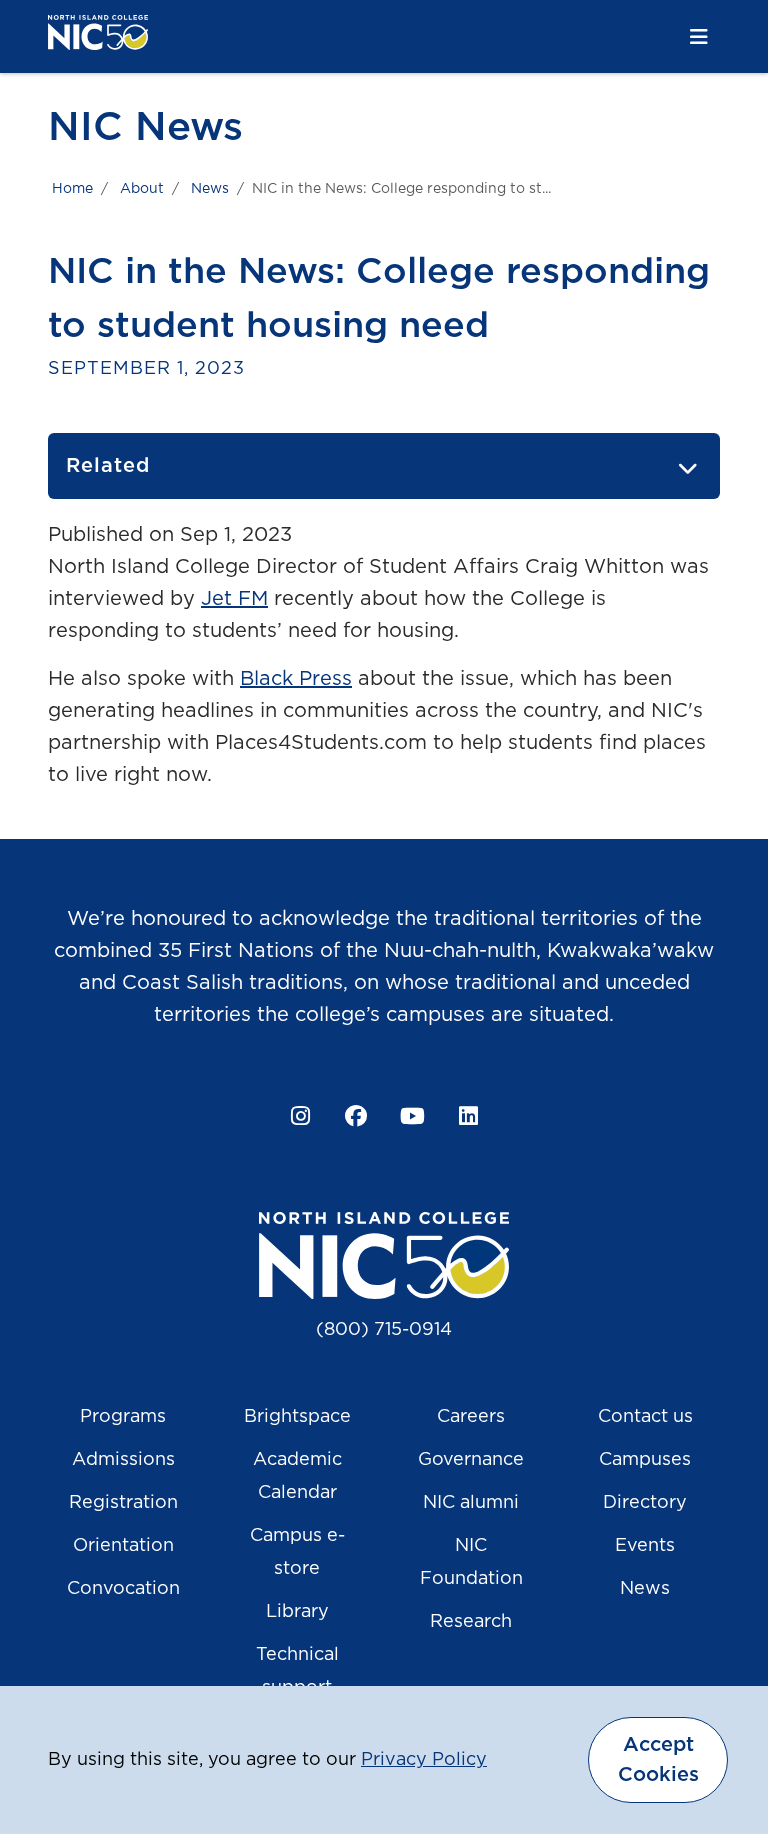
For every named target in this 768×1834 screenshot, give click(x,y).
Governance (471, 1460)
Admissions (123, 1460)
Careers (471, 1417)
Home (72, 189)
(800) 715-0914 (384, 1330)
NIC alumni (471, 1503)
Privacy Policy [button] (424, 1760)
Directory (645, 1503)
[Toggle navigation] (699, 37)
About (142, 189)
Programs (123, 1417)
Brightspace (297, 1417)
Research (471, 1622)
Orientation (123, 1546)
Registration (123, 1503)
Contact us (645, 1417)
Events (645, 1546)
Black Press (296, 679)
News (210, 189)
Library (297, 1612)
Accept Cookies (658, 1760)
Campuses (645, 1460)
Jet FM (234, 599)
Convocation (123, 1589)
